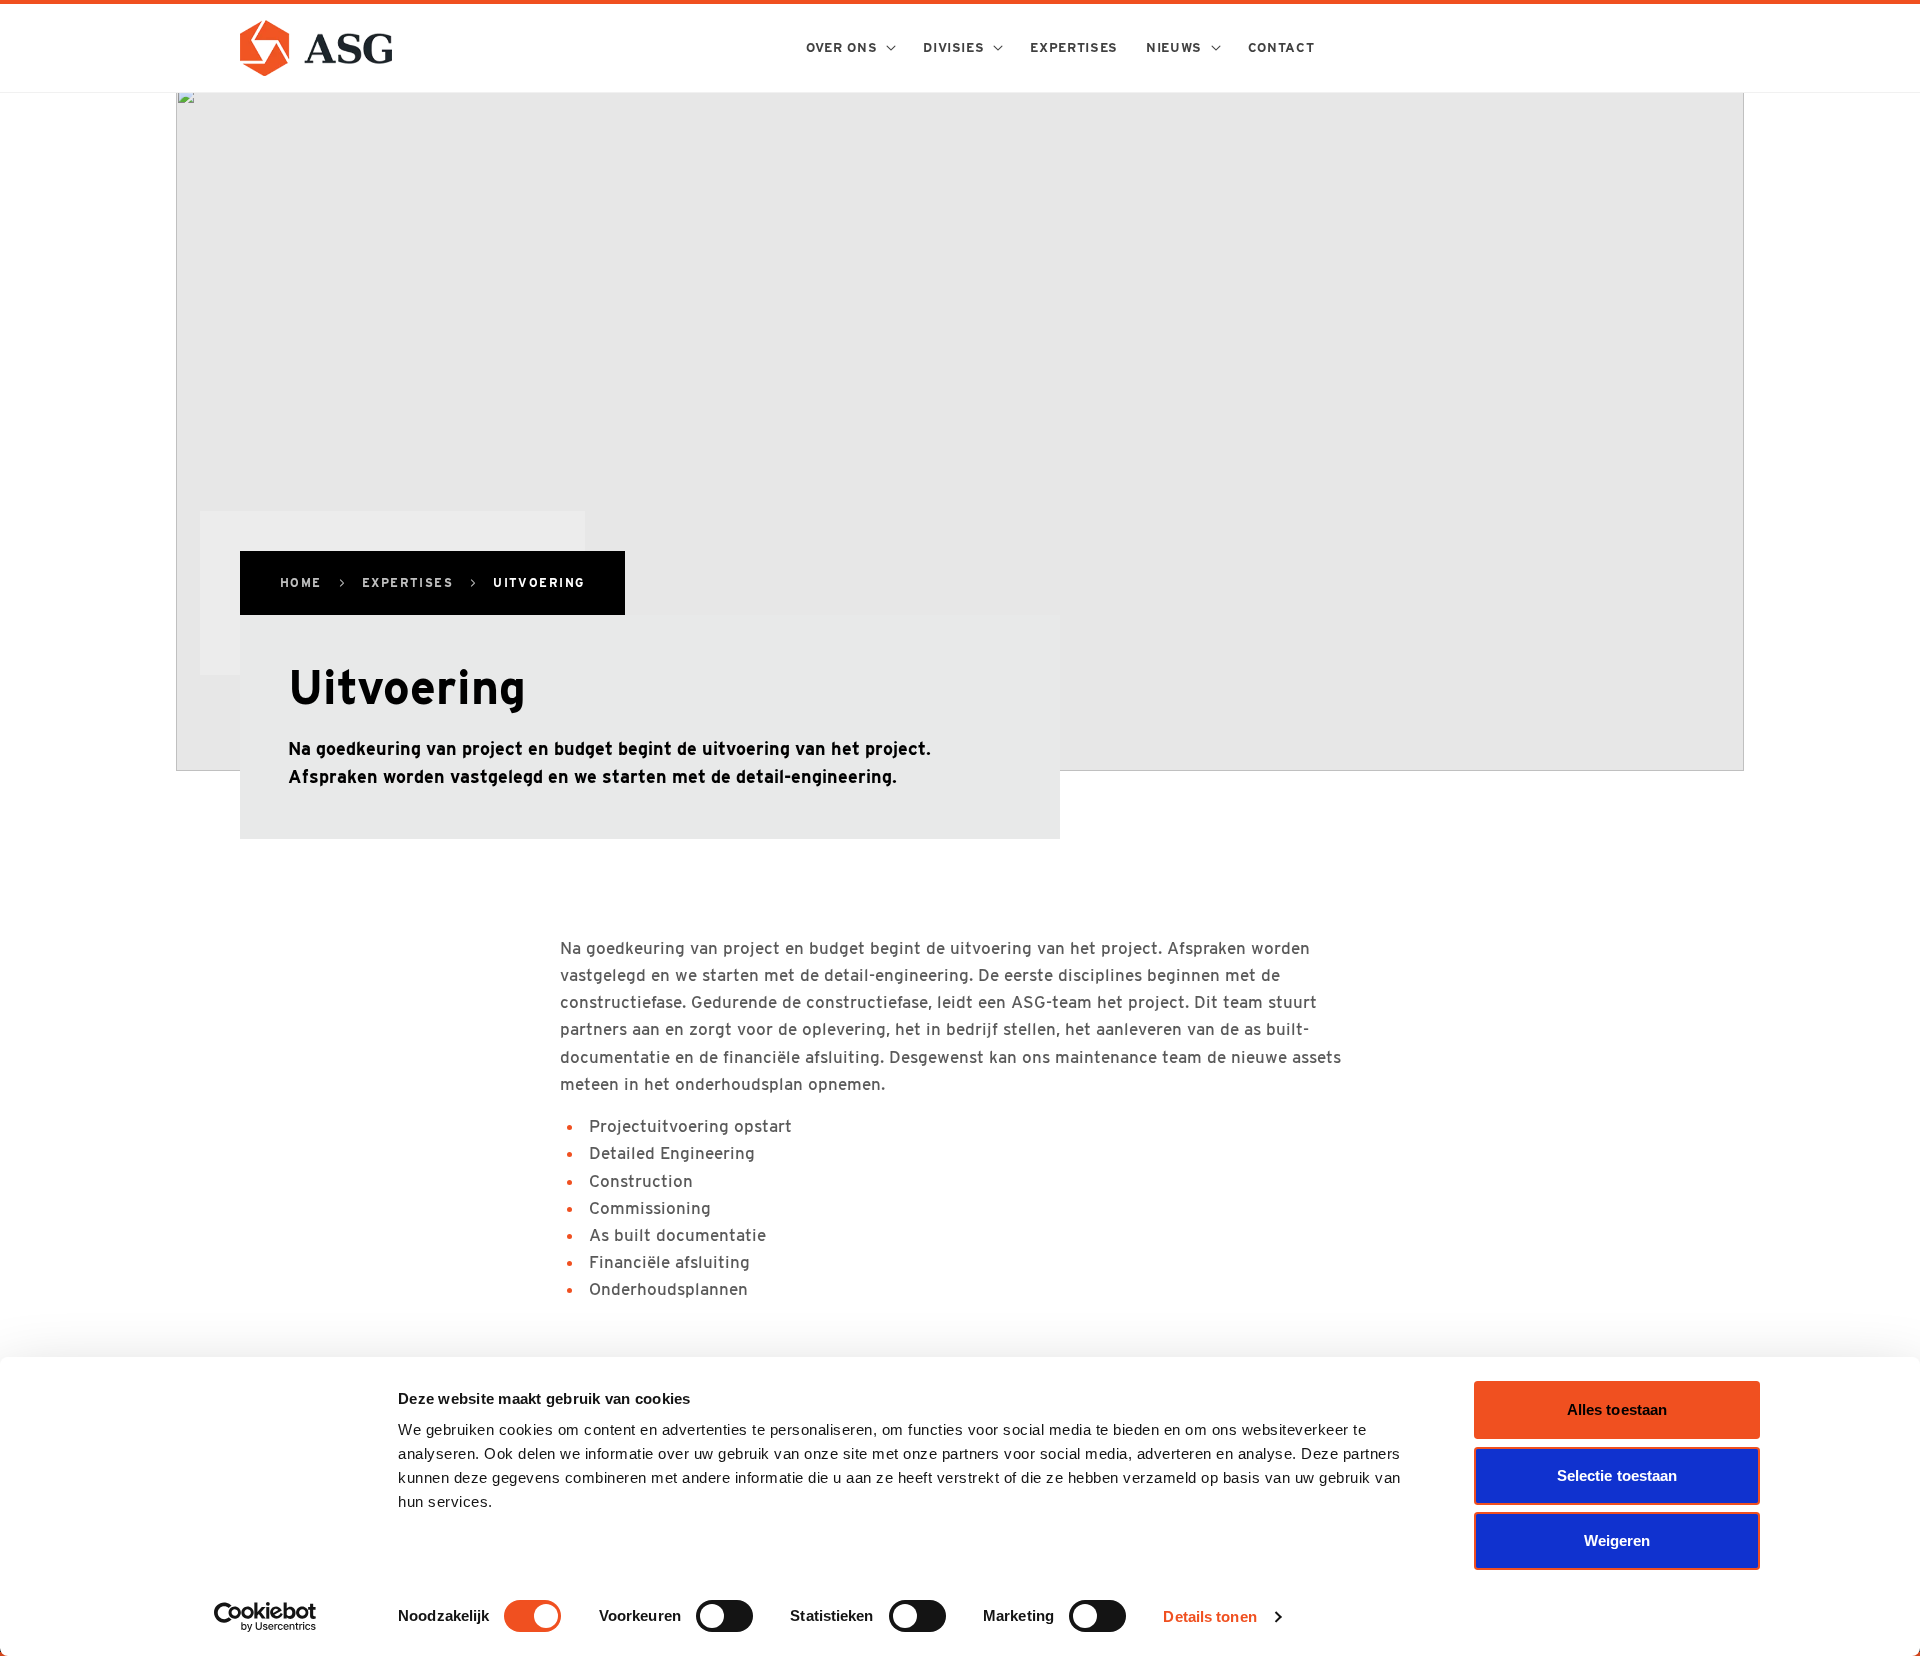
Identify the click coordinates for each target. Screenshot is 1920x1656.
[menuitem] (850, 48)
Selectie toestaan (1617, 1475)
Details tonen (1209, 1616)
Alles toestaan (1617, 1409)
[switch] (724, 1616)
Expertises (407, 583)
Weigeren (1617, 1540)
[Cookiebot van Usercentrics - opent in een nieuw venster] (265, 1617)
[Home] (316, 48)
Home (301, 583)
